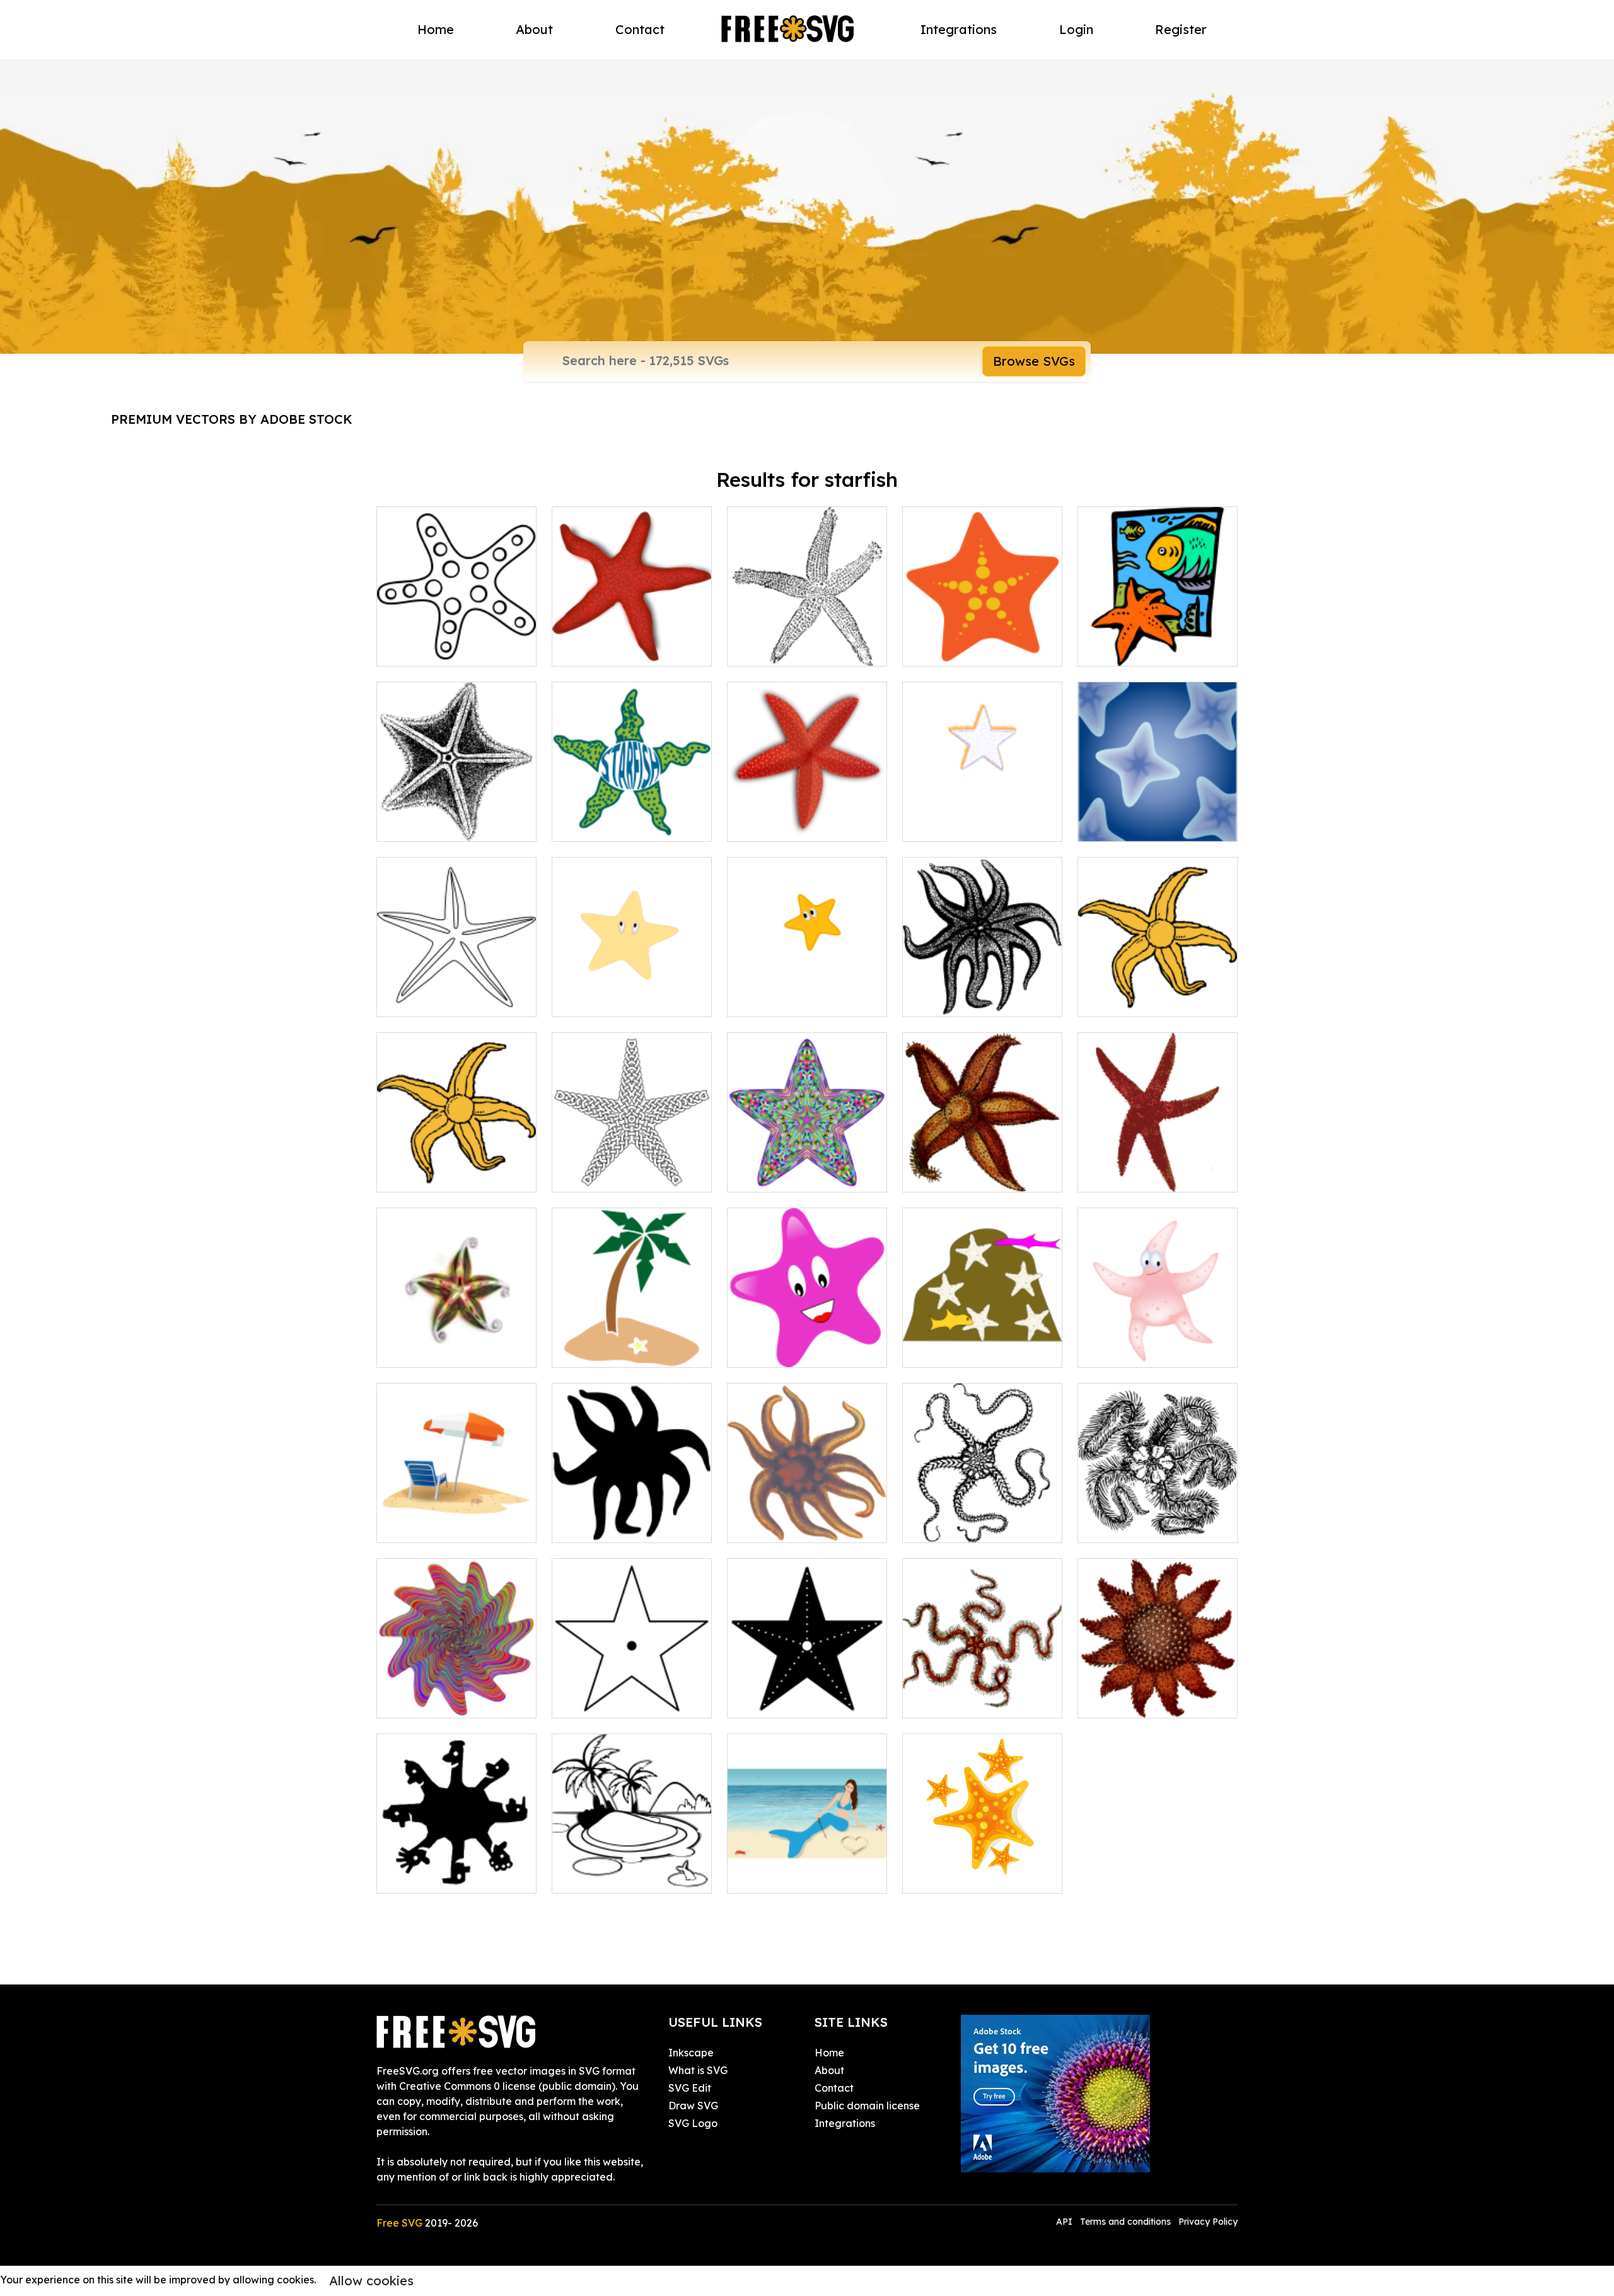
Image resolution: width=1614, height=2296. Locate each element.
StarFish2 (939, 1175)
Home (436, 29)
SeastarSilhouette (610, 1525)
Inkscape (691, 2053)
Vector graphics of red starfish (632, 641)
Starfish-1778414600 (966, 1876)
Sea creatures (1126, 649)
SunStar (1111, 1701)
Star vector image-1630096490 (632, 1167)
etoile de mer (773, 824)
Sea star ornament (436, 1350)
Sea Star (1113, 1175)
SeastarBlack (949, 999)
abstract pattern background (1158, 817)
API (1065, 2222)
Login (1076, 29)
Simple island (598, 1350)
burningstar (944, 824)
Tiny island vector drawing (630, 1876)
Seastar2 (763, 1525)
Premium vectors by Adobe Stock (232, 419)
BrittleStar (941, 1701)
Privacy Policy (1208, 2222)
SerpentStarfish (954, 1525)
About (534, 29)
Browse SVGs (1034, 361)
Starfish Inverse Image (797, 1701)
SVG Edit (690, 2088)
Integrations (959, 29)
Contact (640, 29)
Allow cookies (371, 2281)
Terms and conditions (1125, 2222)
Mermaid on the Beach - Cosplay (807, 1868)
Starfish (935, 649)
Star (751, 1350)
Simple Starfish (602, 1701)
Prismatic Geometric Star (802, 1175)
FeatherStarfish (1129, 1525)
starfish (1109, 999)
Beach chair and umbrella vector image (457, 1518)
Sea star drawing (433, 824)
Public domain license (867, 2106)
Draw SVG (693, 2106)
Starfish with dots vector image (457, 641)
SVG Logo (693, 2123)
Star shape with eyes (616, 999)
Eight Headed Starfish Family (457, 1868)
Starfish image (1127, 1350)
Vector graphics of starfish (804, 649)
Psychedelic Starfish (439, 1701)
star (750, 999)
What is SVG (698, 2070)
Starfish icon (595, 824)
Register (1181, 29)
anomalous (943, 1350)
